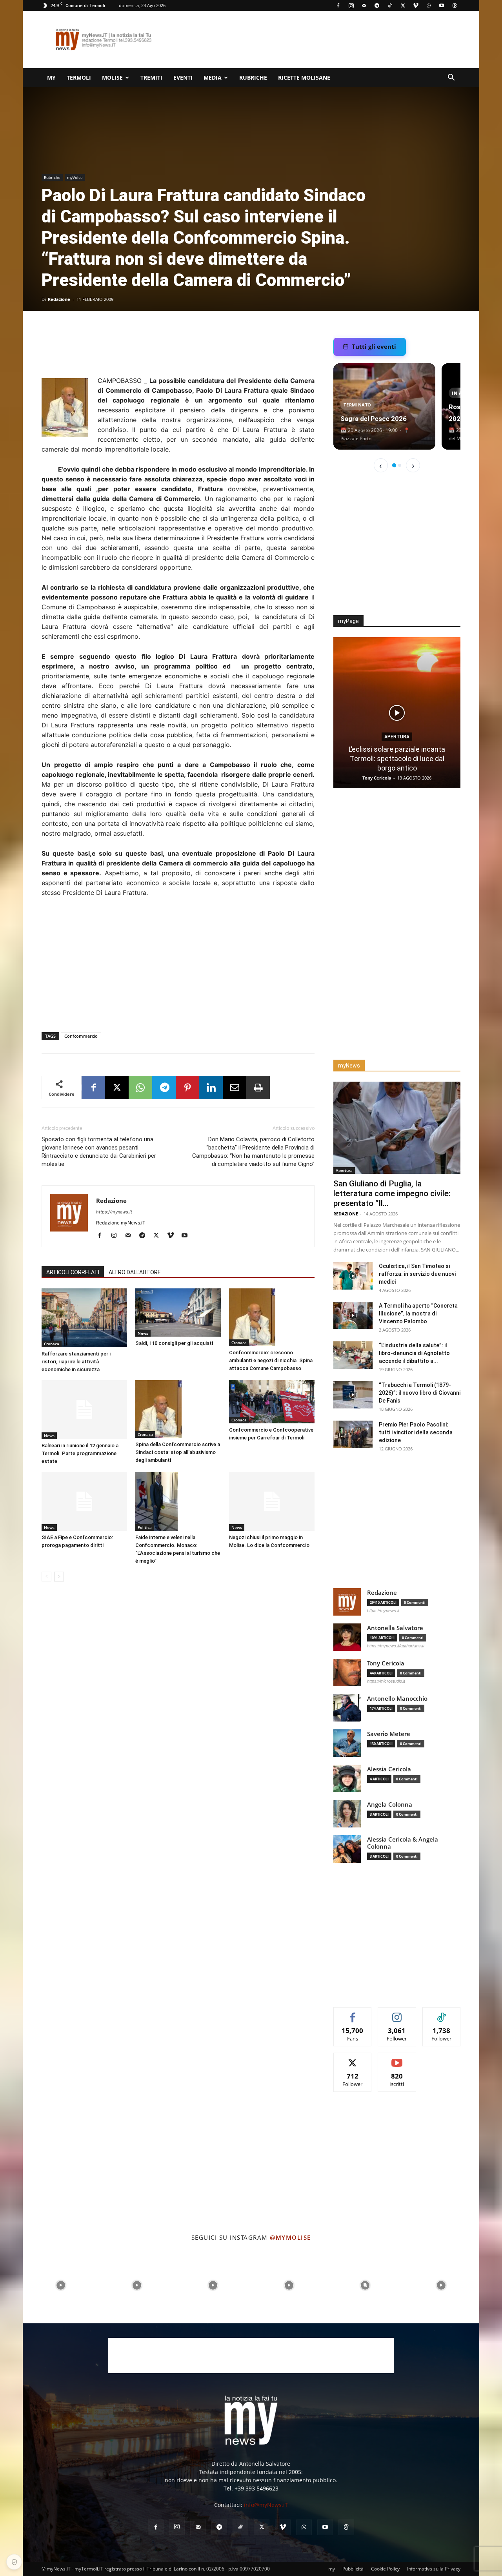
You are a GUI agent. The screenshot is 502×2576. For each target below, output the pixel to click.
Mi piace (353, 2013)
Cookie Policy (385, 2569)
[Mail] (364, 5)
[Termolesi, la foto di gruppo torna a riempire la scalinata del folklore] (397, 713)
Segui (397, 2013)
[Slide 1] (394, 465)
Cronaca (52, 1344)
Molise (112, 77)
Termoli (79, 77)
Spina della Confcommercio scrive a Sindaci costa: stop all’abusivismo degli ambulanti (178, 1452)
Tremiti (151, 77)
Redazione (59, 299)
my (51, 77)
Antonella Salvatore (395, 1628)
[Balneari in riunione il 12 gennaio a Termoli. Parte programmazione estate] (84, 1410)
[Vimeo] (416, 5)
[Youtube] (442, 5)
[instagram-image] (61, 2285)
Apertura (397, 746)
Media (213, 77)
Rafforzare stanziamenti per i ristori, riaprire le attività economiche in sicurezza (76, 1362)
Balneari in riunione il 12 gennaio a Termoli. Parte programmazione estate (80, 1453)
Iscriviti (397, 2059)
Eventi (183, 77)
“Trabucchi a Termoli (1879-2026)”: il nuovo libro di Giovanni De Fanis (420, 1393)
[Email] (235, 1088)
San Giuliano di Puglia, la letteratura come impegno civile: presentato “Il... (392, 1193)
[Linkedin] (211, 1088)
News (143, 1333)
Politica (145, 1527)
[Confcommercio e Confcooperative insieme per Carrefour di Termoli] (272, 1402)
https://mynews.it (114, 1212)
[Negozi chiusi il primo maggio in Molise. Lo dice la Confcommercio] (272, 1501)
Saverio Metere (389, 1734)
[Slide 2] (400, 465)
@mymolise (290, 2237)
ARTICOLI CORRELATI (73, 1272)
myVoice (75, 177)
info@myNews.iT (266, 2505)
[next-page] (59, 1577)
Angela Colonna (390, 1804)
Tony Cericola (378, 778)
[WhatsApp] (429, 5)
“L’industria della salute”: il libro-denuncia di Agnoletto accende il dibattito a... (414, 1353)
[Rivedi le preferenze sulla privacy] (14, 2562)
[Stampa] (258, 1088)
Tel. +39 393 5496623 (251, 2488)
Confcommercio (81, 1036)
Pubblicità (353, 2569)
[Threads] (455, 5)
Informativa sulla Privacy (434, 2569)
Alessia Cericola (389, 1769)
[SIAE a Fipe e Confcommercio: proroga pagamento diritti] (84, 1501)
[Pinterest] (187, 1088)
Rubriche (253, 77)
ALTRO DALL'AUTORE (135, 1272)
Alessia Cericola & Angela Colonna (403, 1843)
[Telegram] (377, 5)
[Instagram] (351, 5)
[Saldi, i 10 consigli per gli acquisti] (178, 1313)
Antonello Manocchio (397, 1699)
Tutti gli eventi (374, 346)
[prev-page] (46, 1577)
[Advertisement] (318, 40)
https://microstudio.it (386, 1681)
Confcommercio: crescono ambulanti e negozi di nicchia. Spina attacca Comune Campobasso (271, 1360)
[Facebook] (338, 5)
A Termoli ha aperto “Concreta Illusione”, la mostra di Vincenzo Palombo (418, 1314)
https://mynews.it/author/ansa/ (396, 1646)
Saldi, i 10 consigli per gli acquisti (174, 1343)
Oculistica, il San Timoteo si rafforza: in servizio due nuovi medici (417, 1274)
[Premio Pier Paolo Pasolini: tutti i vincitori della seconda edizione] (353, 1434)
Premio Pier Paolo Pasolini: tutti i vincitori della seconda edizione (416, 1432)
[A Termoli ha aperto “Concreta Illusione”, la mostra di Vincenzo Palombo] (353, 1315)
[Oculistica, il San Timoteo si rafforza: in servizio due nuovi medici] (353, 1276)
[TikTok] (390, 5)
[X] (403, 5)
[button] (451, 78)
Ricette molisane (304, 77)
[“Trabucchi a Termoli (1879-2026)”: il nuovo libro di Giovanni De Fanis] (353, 1395)
